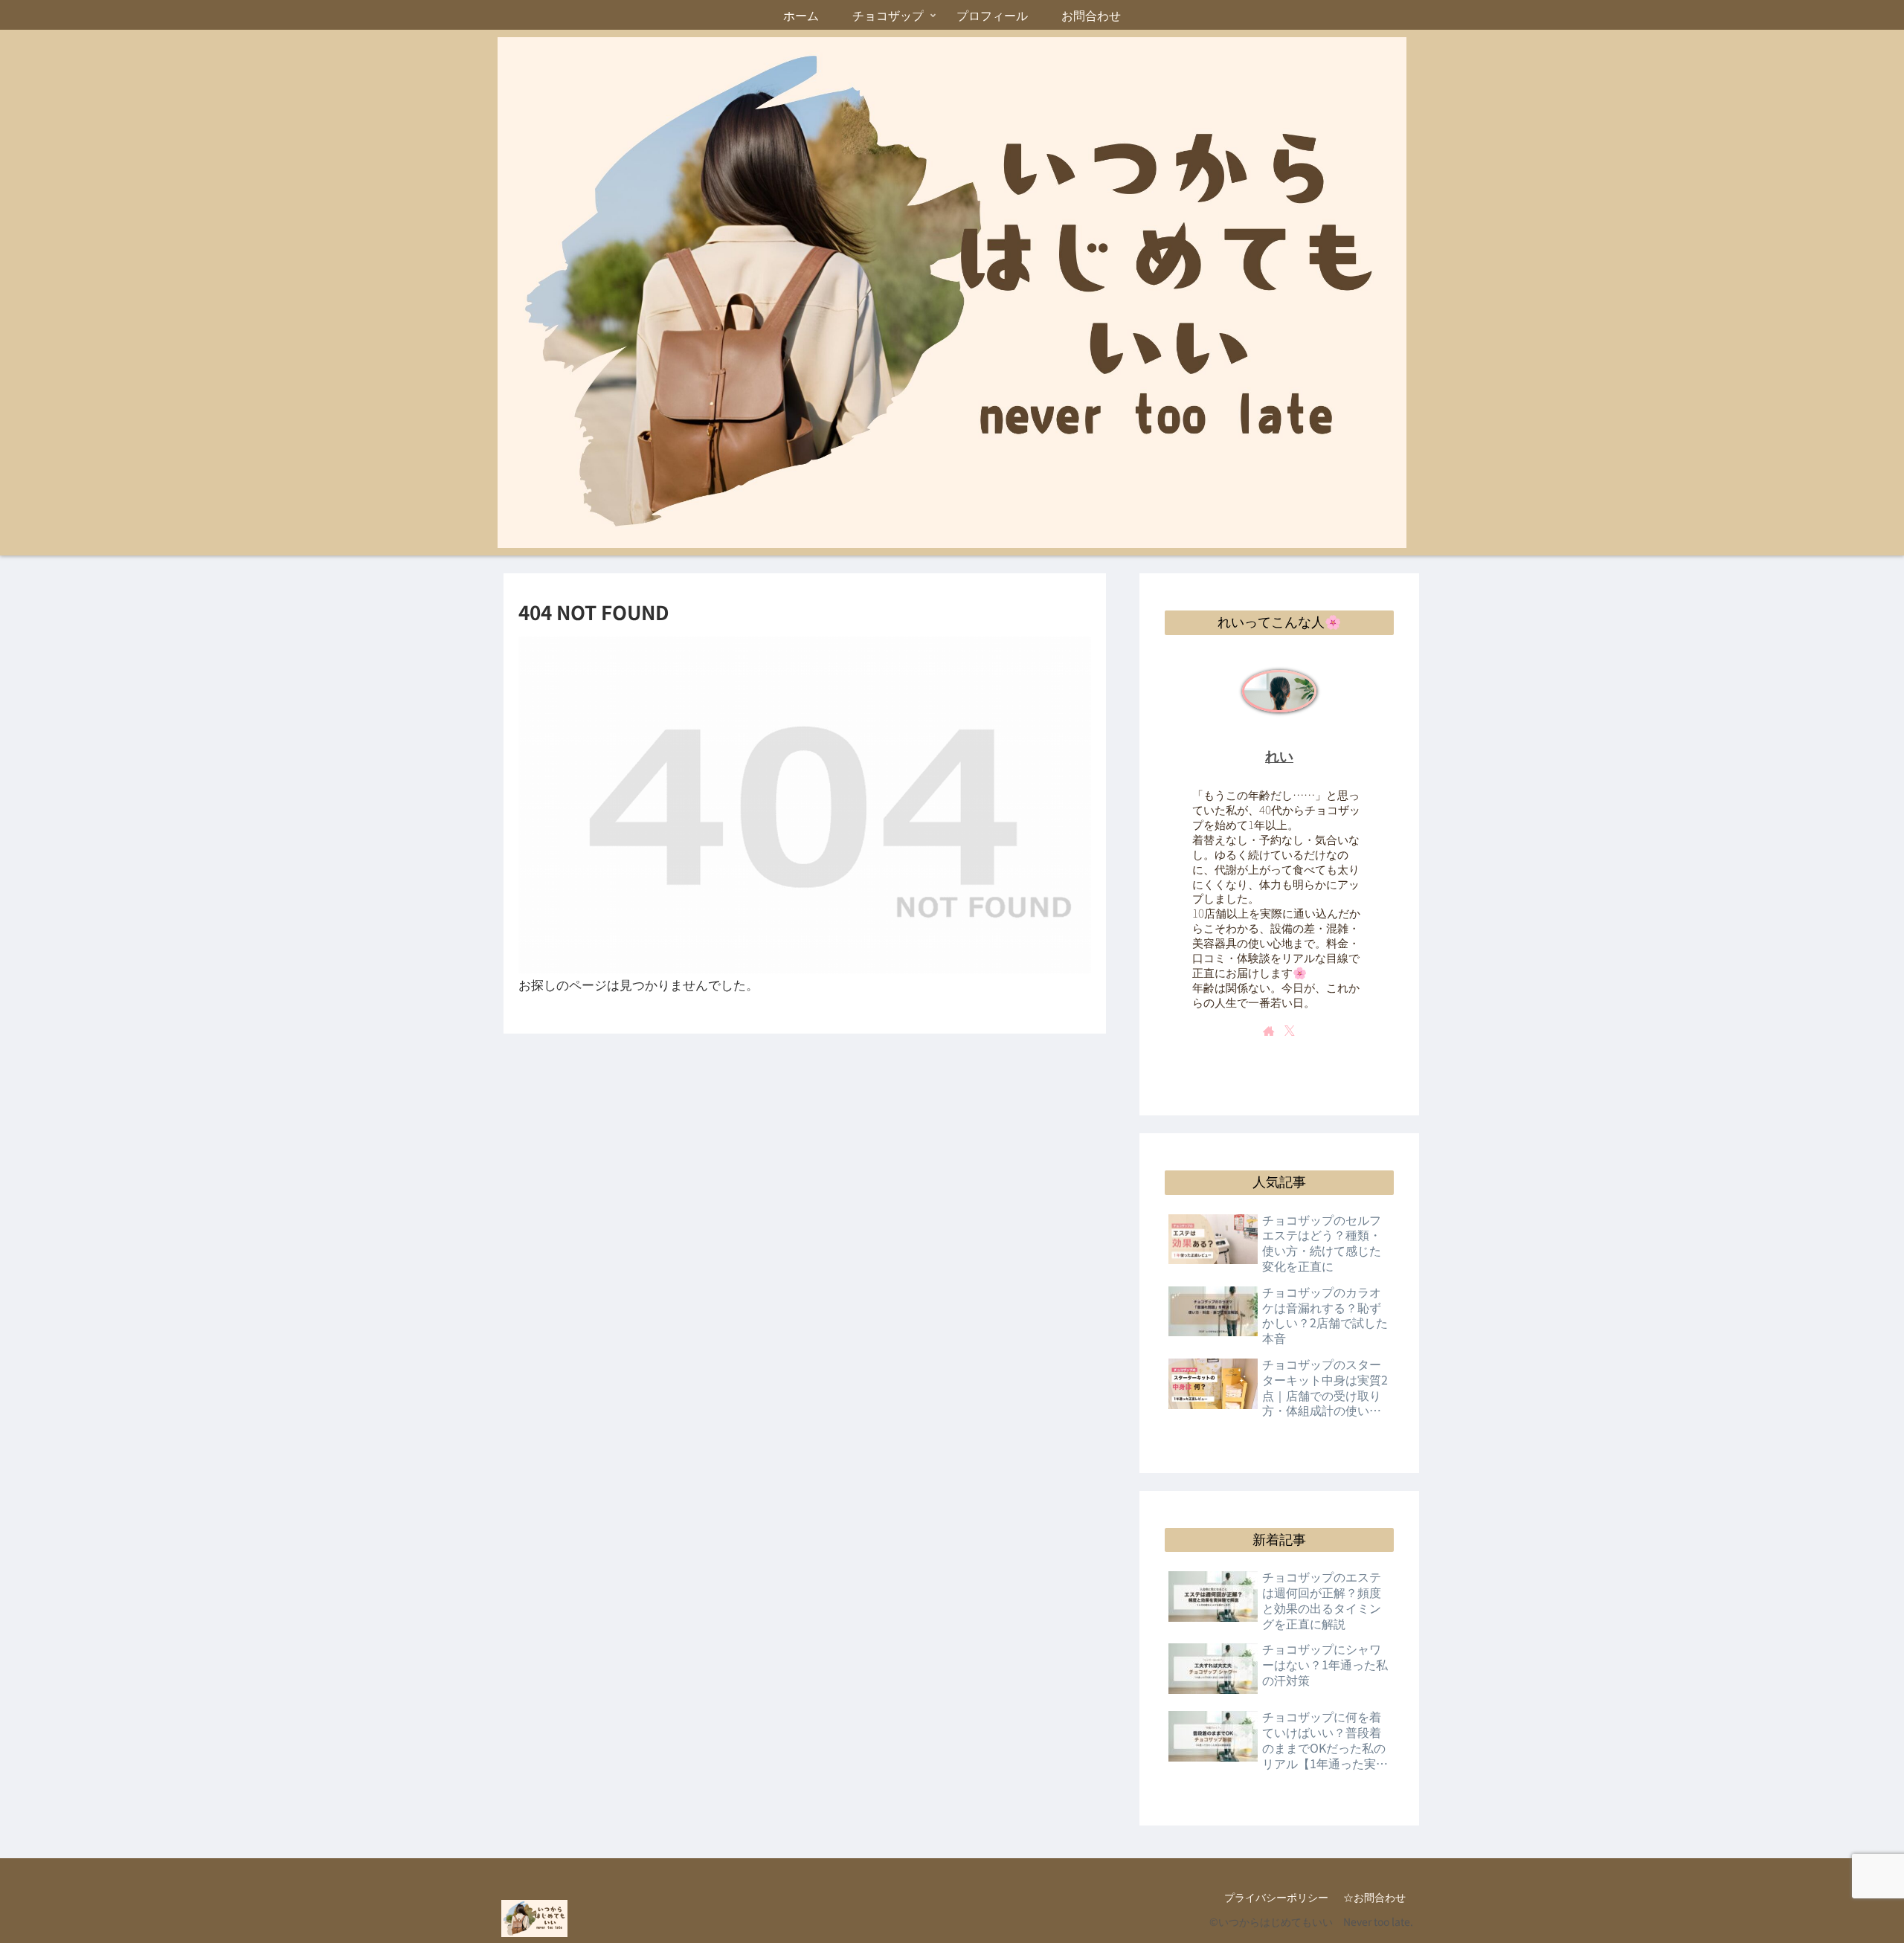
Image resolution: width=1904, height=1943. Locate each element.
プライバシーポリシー (1276, 1897)
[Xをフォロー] (1290, 1031)
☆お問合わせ (1374, 1897)
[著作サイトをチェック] (1269, 1031)
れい (1279, 757)
